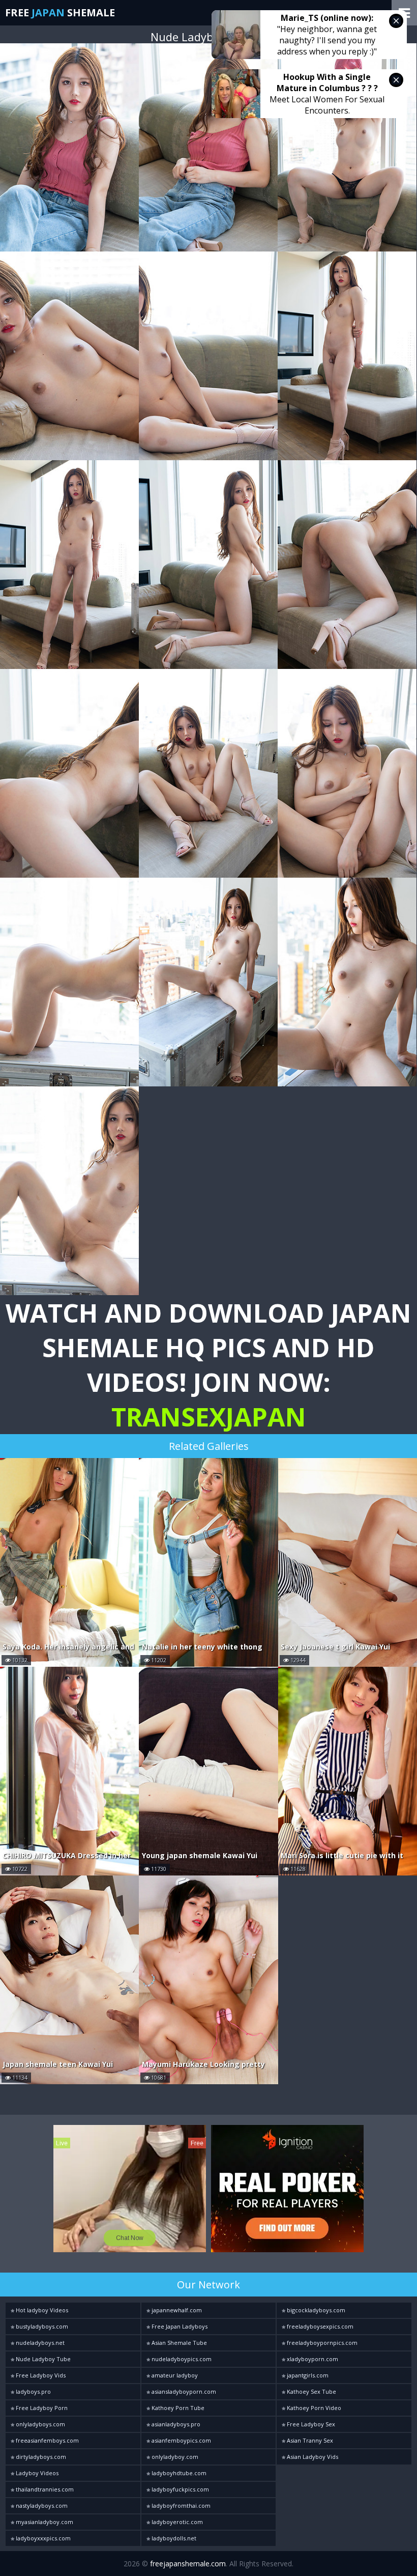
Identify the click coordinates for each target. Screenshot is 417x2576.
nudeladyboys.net (39, 2343)
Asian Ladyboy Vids (312, 2457)
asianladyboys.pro (175, 2424)
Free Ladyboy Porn (41, 2408)
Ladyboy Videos (36, 2473)
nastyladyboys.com (41, 2505)
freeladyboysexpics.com (319, 2326)
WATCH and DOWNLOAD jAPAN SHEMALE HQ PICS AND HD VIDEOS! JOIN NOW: (208, 1365)
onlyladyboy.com (174, 2457)
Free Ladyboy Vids (40, 2375)
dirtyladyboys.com (40, 2457)
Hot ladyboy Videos (41, 2310)
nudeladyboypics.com (181, 2359)
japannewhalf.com (176, 2310)
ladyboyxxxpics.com (42, 2538)
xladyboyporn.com (312, 2359)
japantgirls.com (307, 2375)
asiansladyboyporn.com (183, 2391)
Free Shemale (60, 12)
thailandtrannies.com (44, 2489)
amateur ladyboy (174, 2375)
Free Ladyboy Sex (310, 2424)
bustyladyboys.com (41, 2326)
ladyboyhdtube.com (178, 2473)
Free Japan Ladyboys (179, 2326)
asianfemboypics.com (181, 2440)
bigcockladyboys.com (315, 2310)
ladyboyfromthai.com (180, 2505)
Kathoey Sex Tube (311, 2391)
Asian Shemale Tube (178, 2343)
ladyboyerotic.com (176, 2522)
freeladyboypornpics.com (321, 2343)
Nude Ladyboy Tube (42, 2359)
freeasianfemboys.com (47, 2440)
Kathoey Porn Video (313, 2408)
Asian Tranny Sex (309, 2440)
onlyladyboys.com (40, 2424)
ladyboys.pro (33, 2391)
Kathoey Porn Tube (177, 2408)
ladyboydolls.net (173, 2538)
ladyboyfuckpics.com (180, 2489)
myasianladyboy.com (44, 2522)
